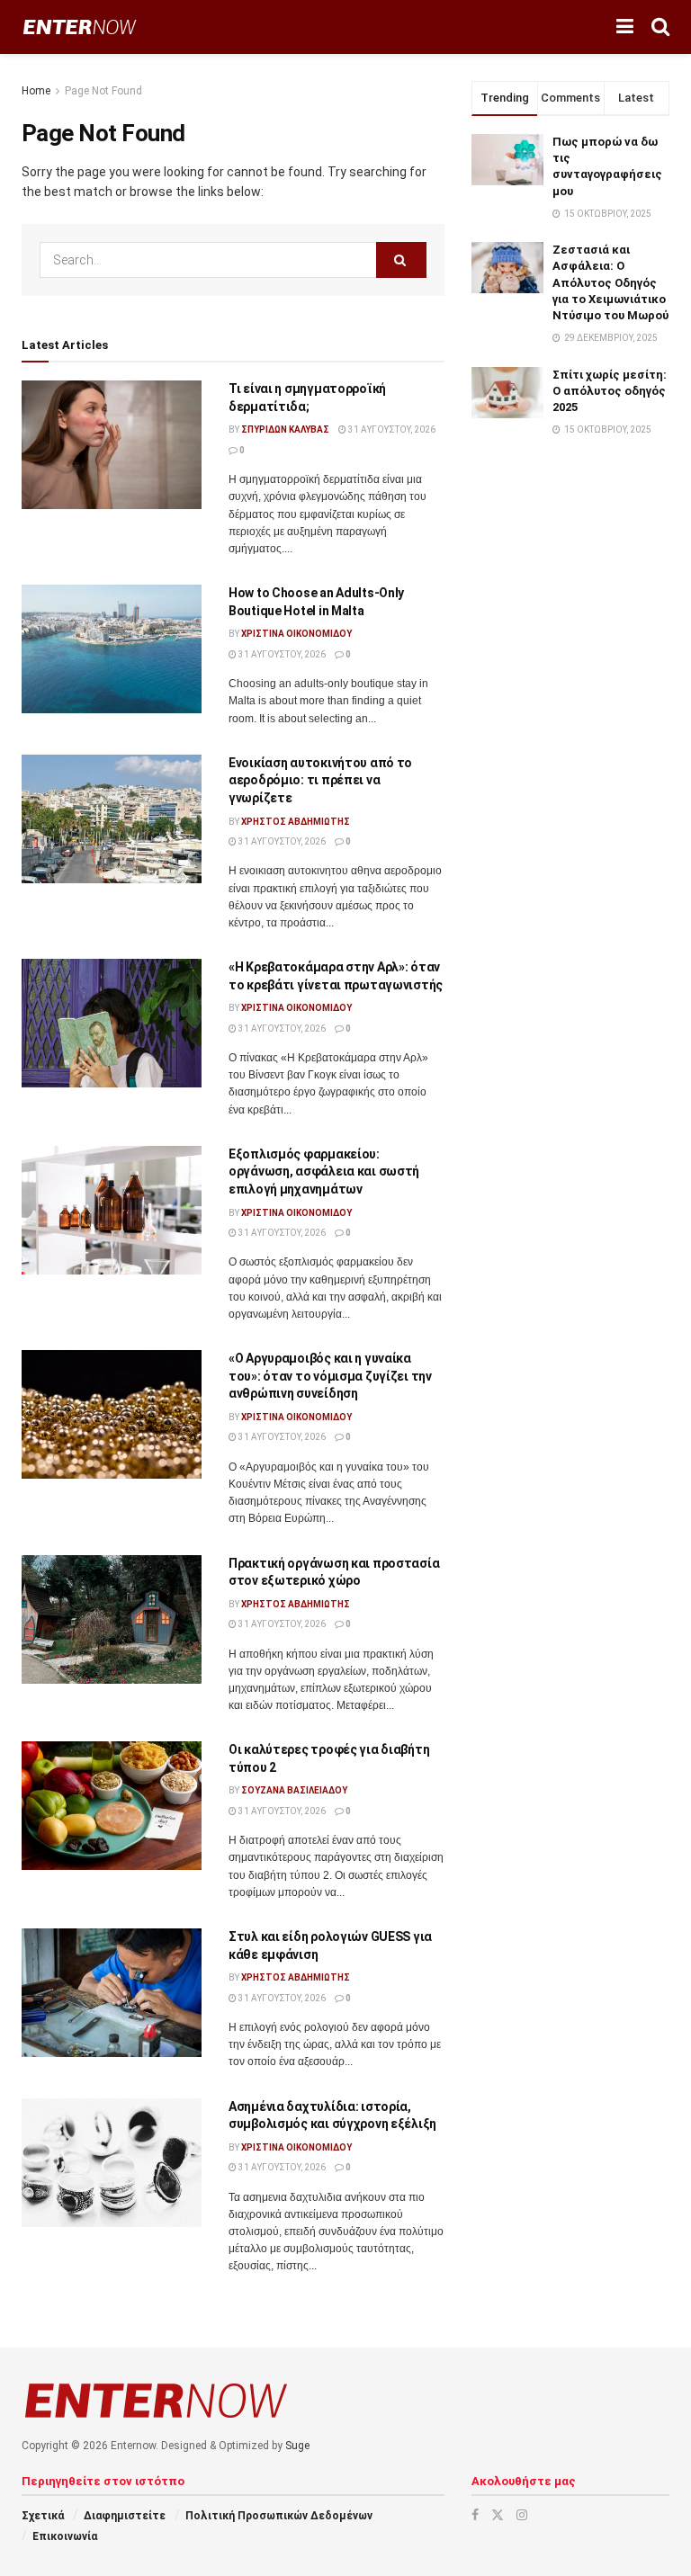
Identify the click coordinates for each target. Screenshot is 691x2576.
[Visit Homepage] (80, 27)
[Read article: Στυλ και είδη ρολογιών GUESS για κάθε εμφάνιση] (112, 1993)
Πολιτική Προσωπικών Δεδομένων (279, 2516)
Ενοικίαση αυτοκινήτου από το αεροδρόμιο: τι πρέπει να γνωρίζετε (320, 780)
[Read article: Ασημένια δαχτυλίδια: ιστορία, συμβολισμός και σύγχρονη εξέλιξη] (112, 2163)
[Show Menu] (625, 27)
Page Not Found (103, 91)
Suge (297, 2446)
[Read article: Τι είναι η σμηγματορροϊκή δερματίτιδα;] (112, 445)
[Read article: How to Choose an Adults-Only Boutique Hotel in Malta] (112, 649)
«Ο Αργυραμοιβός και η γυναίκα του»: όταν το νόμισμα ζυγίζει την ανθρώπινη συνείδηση (330, 1376)
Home (36, 91)
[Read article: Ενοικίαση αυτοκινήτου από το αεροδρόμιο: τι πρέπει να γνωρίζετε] (112, 819)
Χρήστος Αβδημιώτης (296, 822)
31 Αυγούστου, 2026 (391, 429)
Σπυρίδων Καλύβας (285, 429)
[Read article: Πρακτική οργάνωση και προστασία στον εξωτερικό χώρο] (112, 1619)
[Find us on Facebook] (475, 2515)
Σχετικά (43, 2516)
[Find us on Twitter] (498, 2515)
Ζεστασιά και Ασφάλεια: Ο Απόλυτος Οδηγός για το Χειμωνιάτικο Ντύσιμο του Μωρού (610, 282)
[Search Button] (660, 27)
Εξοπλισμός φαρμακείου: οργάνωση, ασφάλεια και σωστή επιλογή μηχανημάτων (324, 1172)
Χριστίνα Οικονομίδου (296, 634)
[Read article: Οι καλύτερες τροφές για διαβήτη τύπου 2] (112, 1806)
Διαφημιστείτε (125, 2516)
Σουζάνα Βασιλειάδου (294, 1790)
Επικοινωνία (65, 2536)
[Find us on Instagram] (522, 2515)
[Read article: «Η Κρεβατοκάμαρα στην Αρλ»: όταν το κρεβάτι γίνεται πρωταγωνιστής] (112, 1023)
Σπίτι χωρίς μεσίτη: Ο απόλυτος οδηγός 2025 (610, 391)
